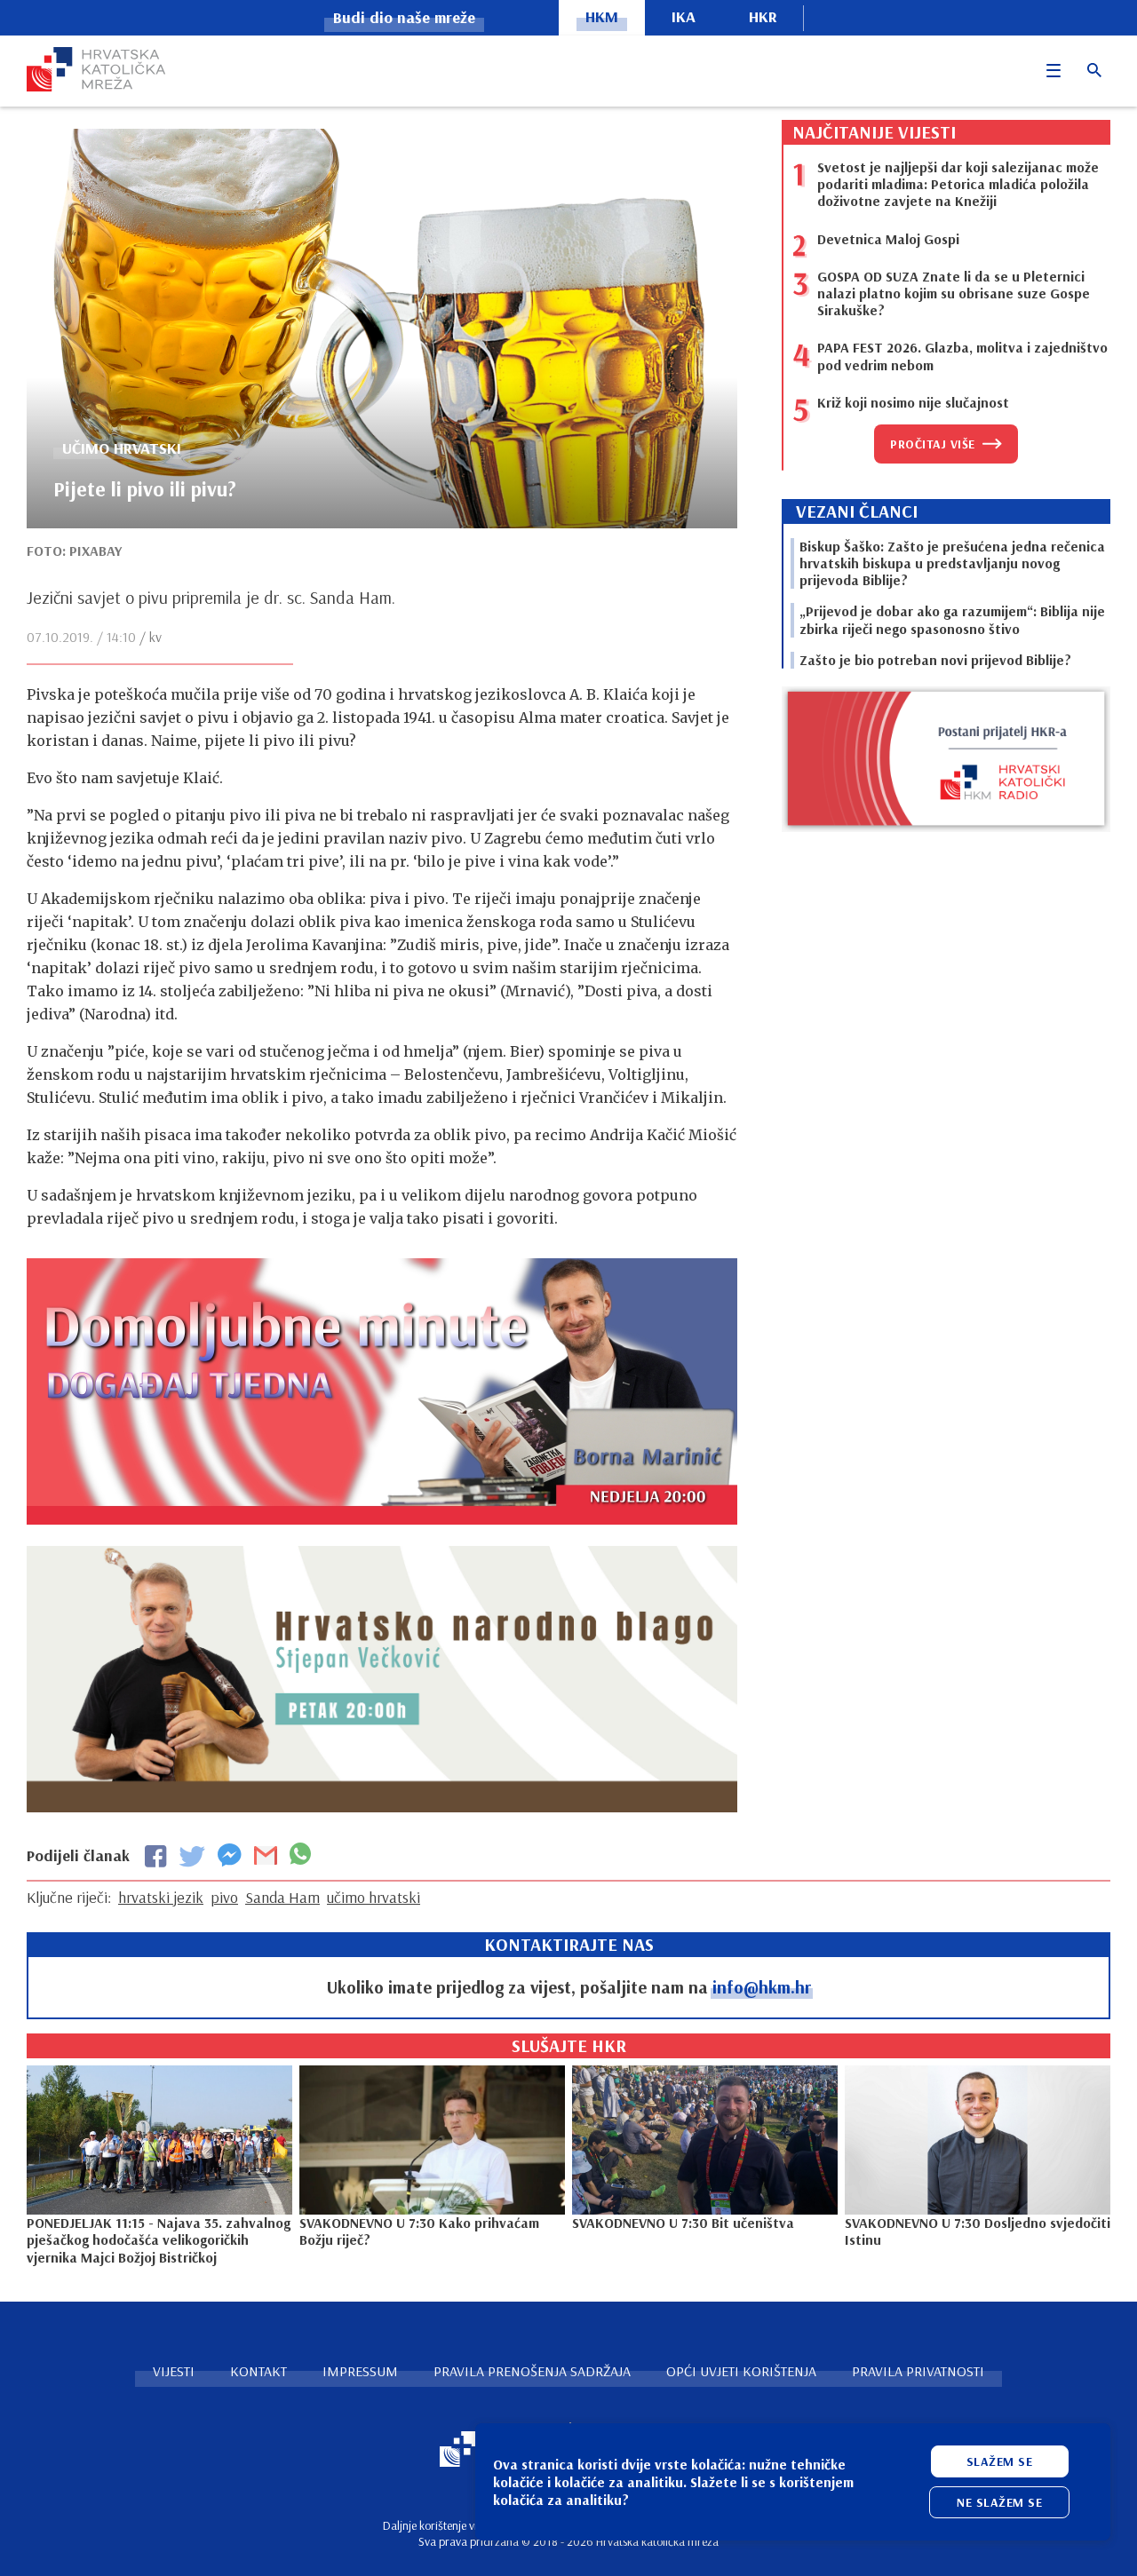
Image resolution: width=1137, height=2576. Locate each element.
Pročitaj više (933, 444)
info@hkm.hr (762, 1987)
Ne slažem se (999, 2502)
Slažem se (1000, 2461)
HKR (763, 16)
